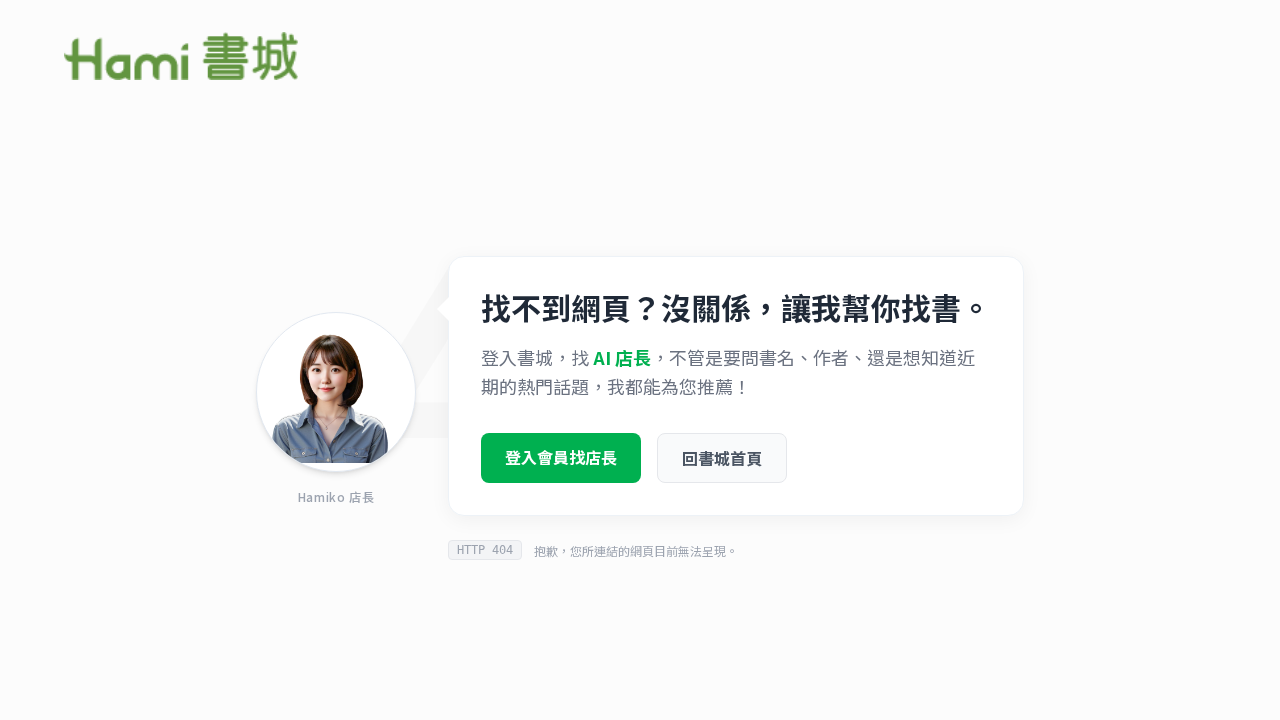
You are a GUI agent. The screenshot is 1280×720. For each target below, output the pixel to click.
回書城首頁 (722, 458)
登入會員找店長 (561, 457)
